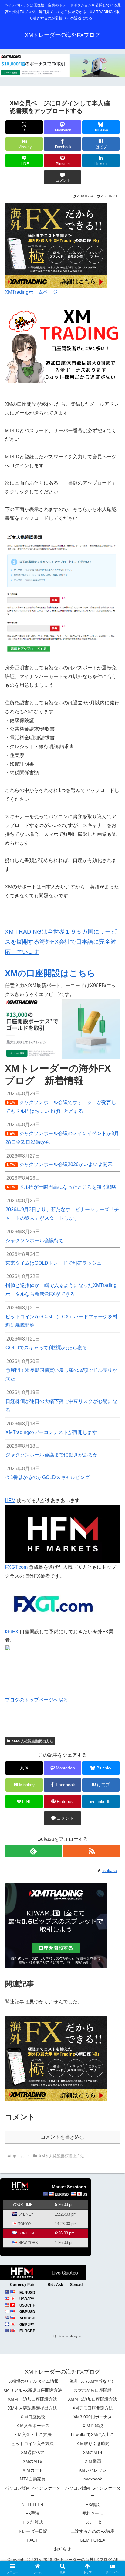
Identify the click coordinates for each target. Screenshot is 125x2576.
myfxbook (93, 2479)
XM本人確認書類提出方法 (32, 1741)
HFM (10, 1500)
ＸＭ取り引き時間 (93, 2444)
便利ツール (93, 2513)
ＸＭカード (32, 2470)
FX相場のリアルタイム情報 (32, 2381)
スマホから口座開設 (93, 2390)
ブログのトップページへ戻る (36, 1700)
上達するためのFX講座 (93, 2531)
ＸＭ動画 (93, 2461)
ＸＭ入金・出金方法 (32, 2434)
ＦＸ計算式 (32, 2522)
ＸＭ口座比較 (32, 2417)
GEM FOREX (93, 2540)
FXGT (32, 2540)
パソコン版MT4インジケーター (33, 2492)
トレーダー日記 (32, 2531)
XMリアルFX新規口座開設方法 (33, 2390)
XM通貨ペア (33, 2452)
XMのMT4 (93, 2452)
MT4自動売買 (33, 2479)
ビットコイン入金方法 (32, 2444)
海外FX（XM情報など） (93, 2381)
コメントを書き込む (62, 2137)
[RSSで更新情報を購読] (92, 1851)
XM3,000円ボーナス (93, 2417)
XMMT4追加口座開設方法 (32, 2399)
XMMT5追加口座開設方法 (93, 2399)
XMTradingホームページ (31, 292)
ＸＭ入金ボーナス (32, 2426)
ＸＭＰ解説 (93, 2426)
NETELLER (32, 2504)
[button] (112, 1452)
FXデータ (93, 2522)
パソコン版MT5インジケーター (93, 2492)
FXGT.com (16, 1567)
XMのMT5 (32, 2461)
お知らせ (62, 2549)
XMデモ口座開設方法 (93, 2408)
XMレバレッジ (93, 2470)
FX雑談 (93, 2504)
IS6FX (12, 1632)
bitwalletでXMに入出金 (93, 2434)
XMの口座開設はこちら (50, 973)
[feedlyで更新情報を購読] (33, 1851)
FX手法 (32, 2513)
